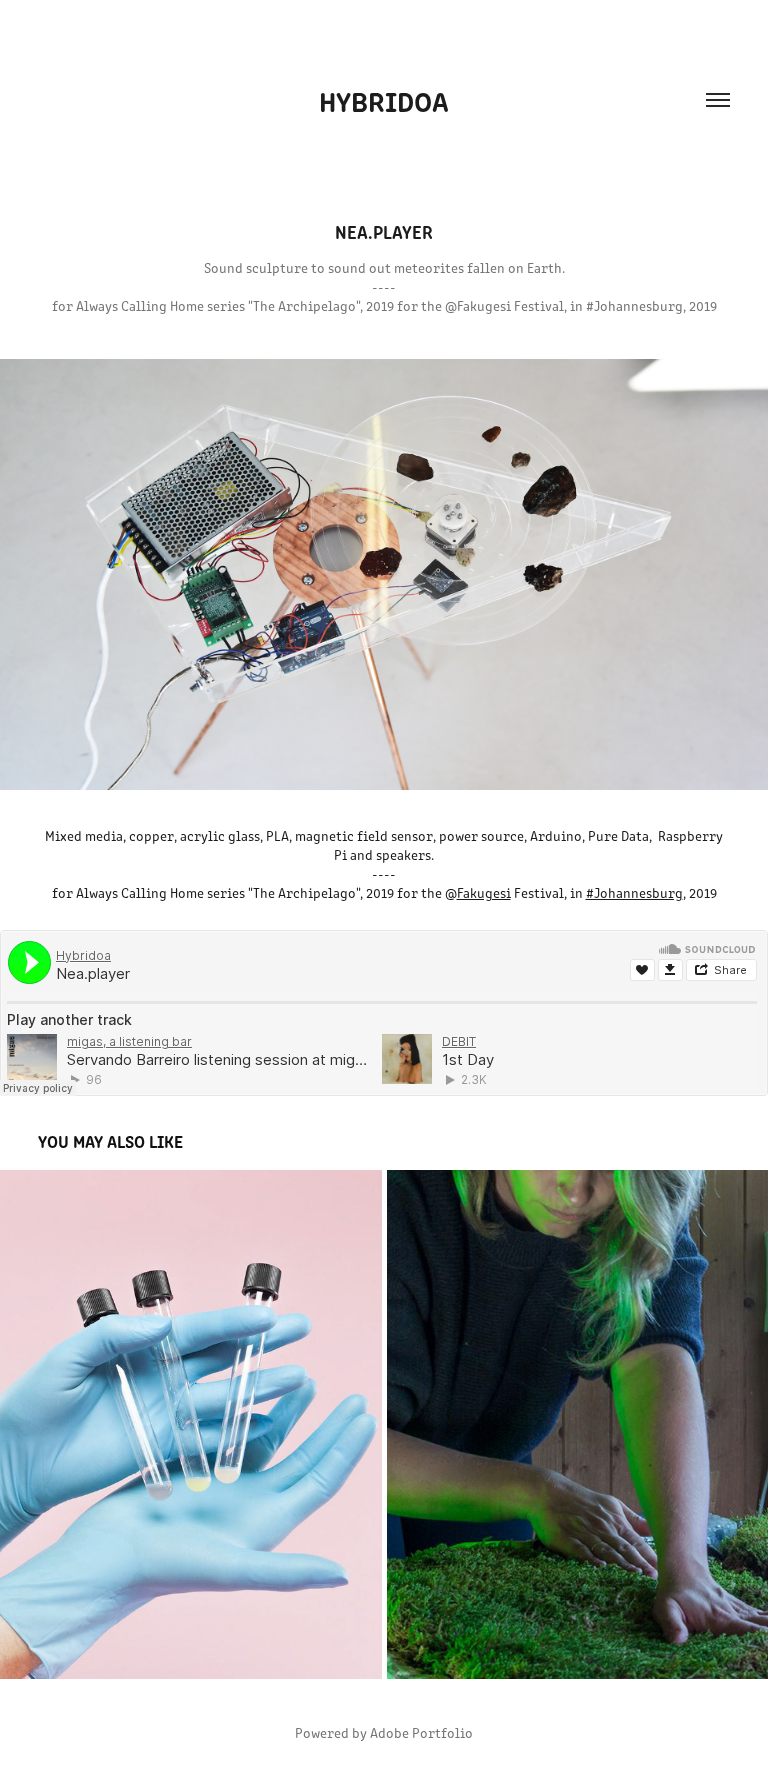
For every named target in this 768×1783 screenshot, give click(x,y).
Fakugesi (484, 892)
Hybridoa (384, 100)
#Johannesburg (634, 892)
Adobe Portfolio (421, 1732)
